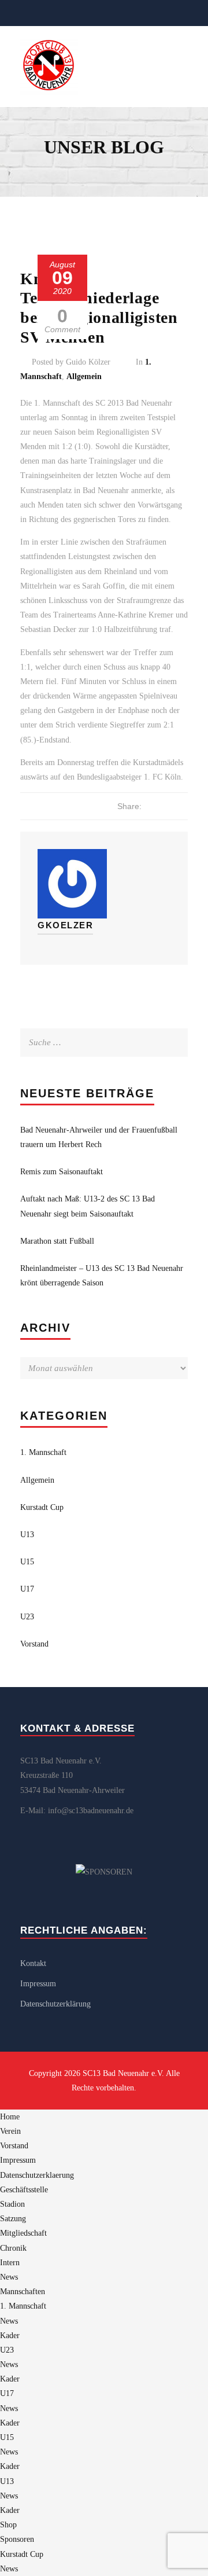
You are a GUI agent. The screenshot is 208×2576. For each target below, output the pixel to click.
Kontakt (33, 1963)
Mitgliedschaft (23, 2233)
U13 (27, 1535)
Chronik (13, 2248)
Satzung (13, 2219)
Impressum (38, 1984)
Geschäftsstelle (24, 2190)
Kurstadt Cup (42, 1507)
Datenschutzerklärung (55, 2004)
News (9, 2277)
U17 (27, 1589)
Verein (10, 2131)
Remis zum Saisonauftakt (62, 1172)
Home (10, 2117)
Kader (10, 2336)
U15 (27, 1562)
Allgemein (84, 376)
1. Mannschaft (43, 1452)
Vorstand (34, 1644)
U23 (27, 1617)
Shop (8, 2525)
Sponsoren (17, 2539)
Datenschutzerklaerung (37, 2175)
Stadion (12, 2204)
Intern (10, 2263)
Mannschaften (23, 2292)
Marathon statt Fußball (57, 1241)
